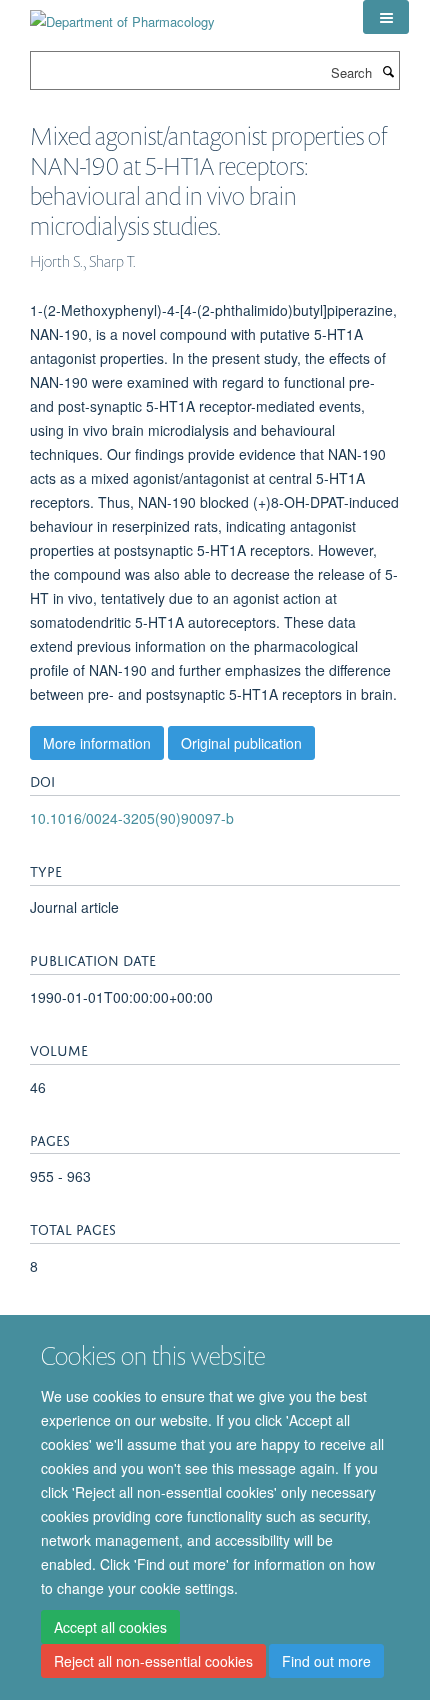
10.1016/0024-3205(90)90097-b (132, 818)
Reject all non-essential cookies (153, 1661)
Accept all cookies (110, 1627)
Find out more (326, 1661)
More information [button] (97, 743)
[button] (386, 17)
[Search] (388, 71)
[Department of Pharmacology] (122, 14)
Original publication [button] (241, 743)
